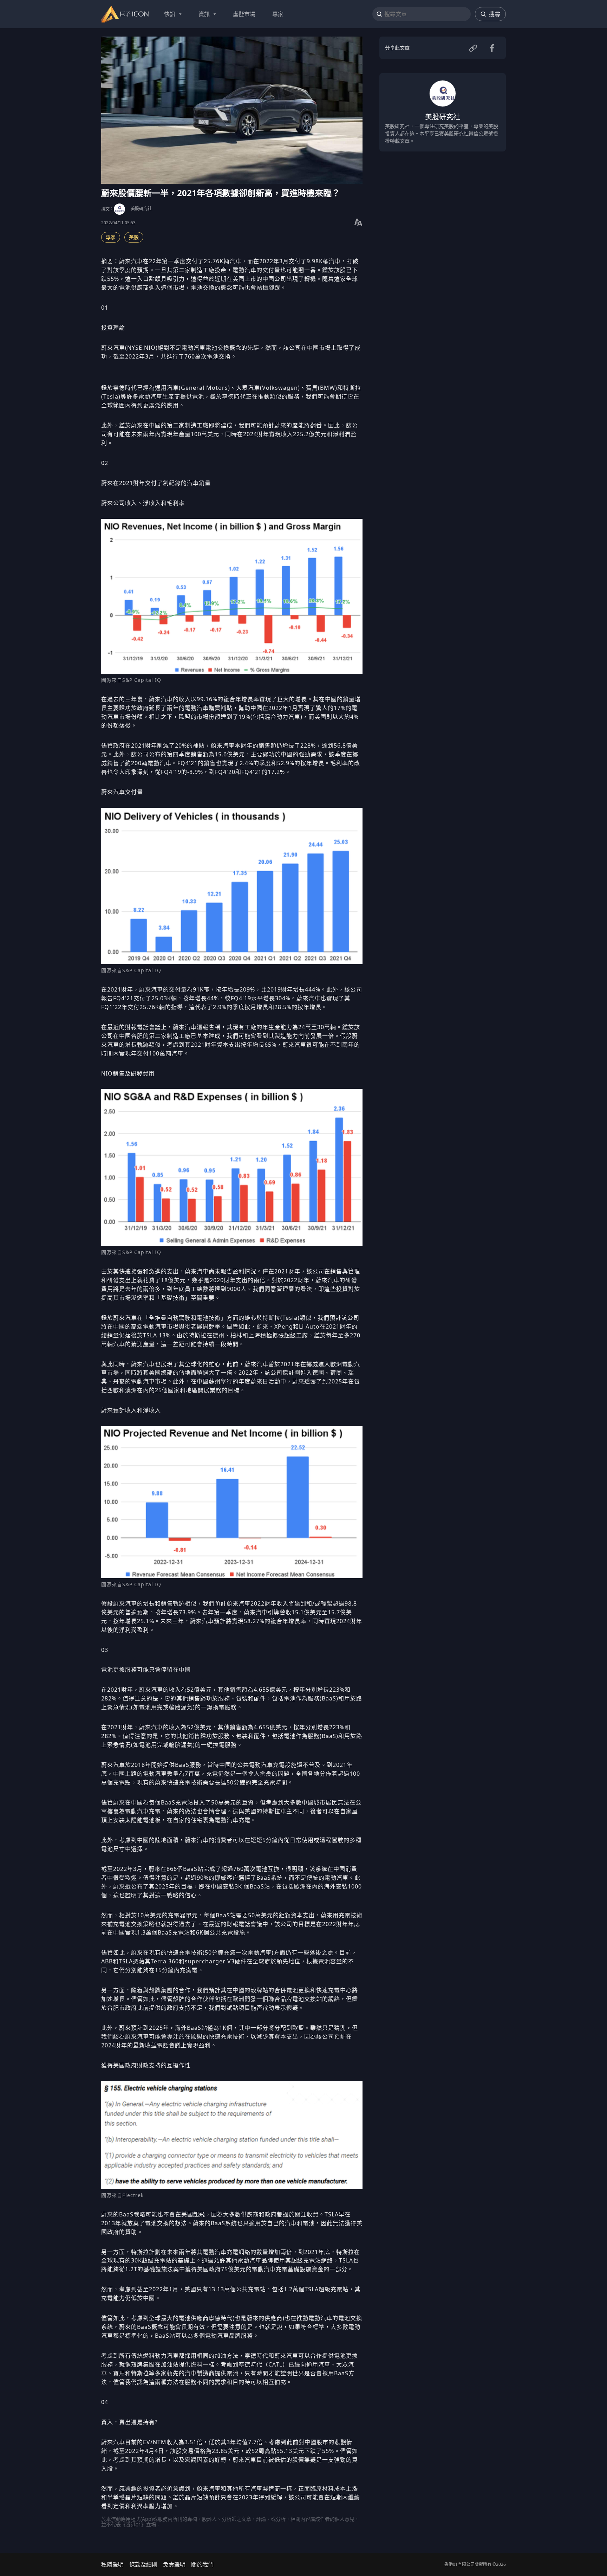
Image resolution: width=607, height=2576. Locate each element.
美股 (134, 237)
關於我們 (202, 2564)
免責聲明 (174, 2564)
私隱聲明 (112, 2564)
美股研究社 (141, 209)
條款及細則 (143, 2564)
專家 (111, 237)
